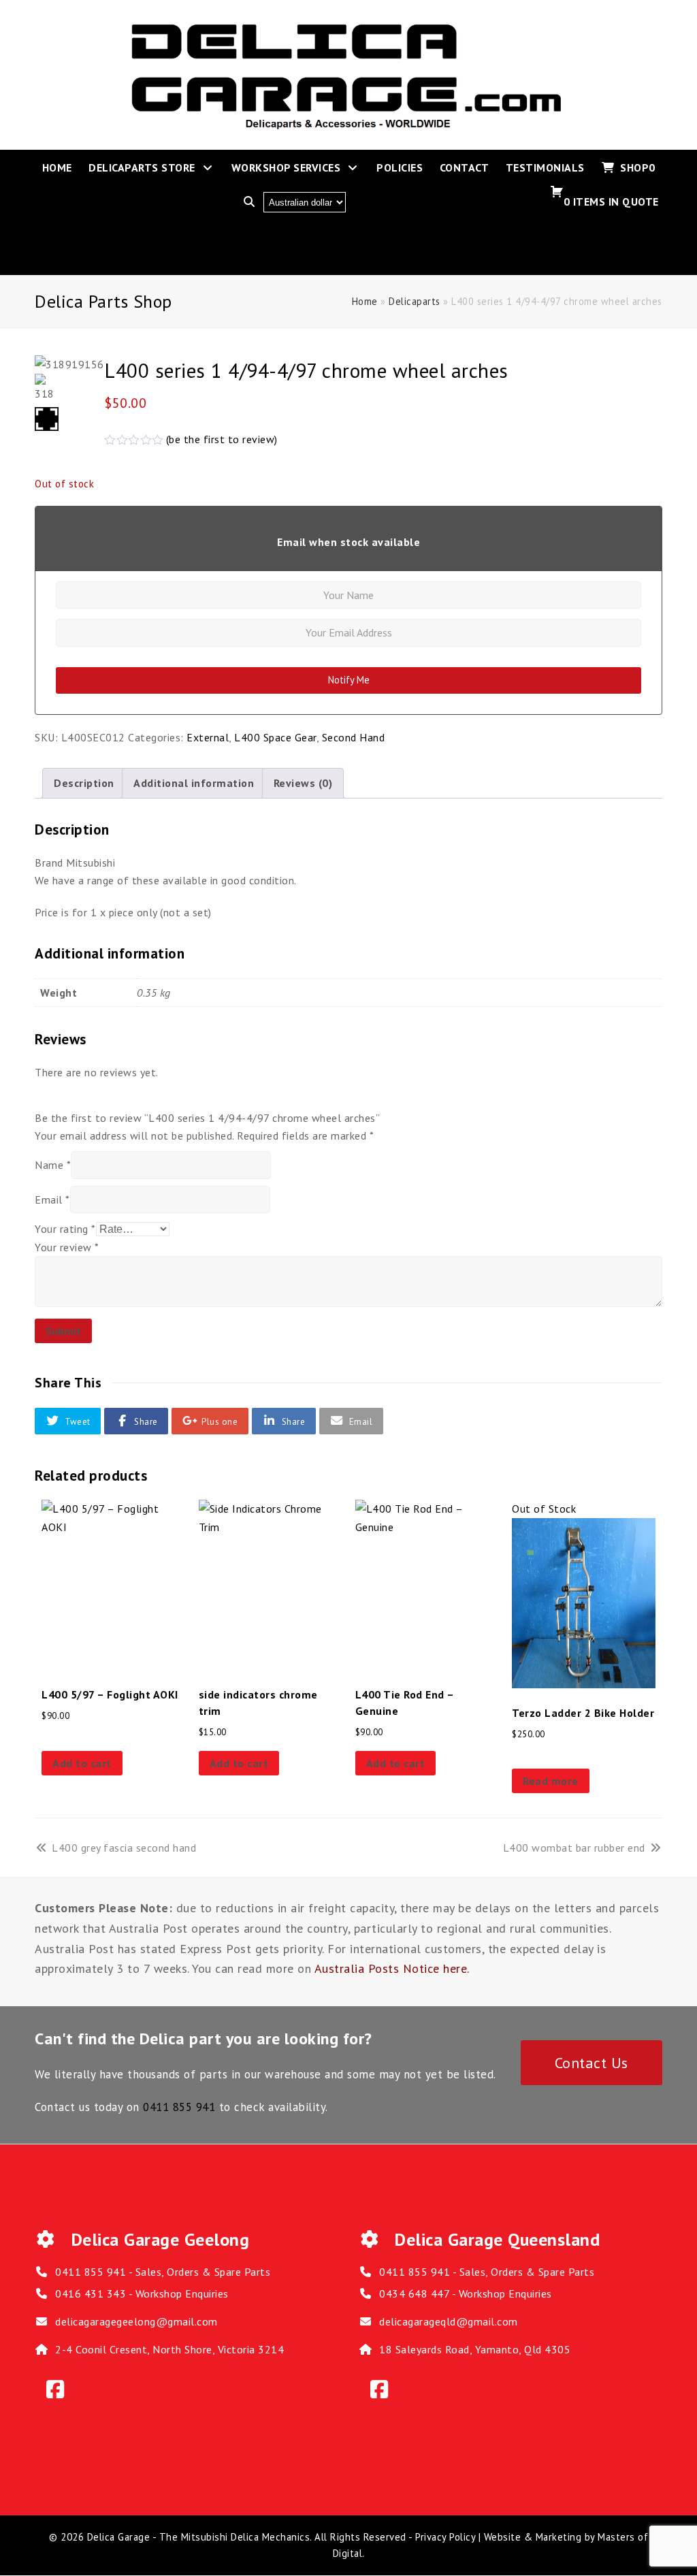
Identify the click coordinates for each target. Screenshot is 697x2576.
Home (365, 301)
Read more (551, 1781)
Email (52, 1200)
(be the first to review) (222, 439)
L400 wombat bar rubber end (574, 1848)
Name (53, 1165)
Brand (50, 863)
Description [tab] (84, 783)
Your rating (65, 1229)
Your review (67, 1247)
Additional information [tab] (194, 783)
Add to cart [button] (82, 1763)
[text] (348, 896)
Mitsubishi (91, 863)
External (208, 737)
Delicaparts (415, 301)
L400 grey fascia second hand (124, 1848)
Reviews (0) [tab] (303, 783)
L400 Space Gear (275, 737)
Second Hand (354, 737)
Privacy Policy (445, 2537)
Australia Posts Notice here (391, 1968)
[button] (68, 1421)
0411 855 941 (179, 2107)
